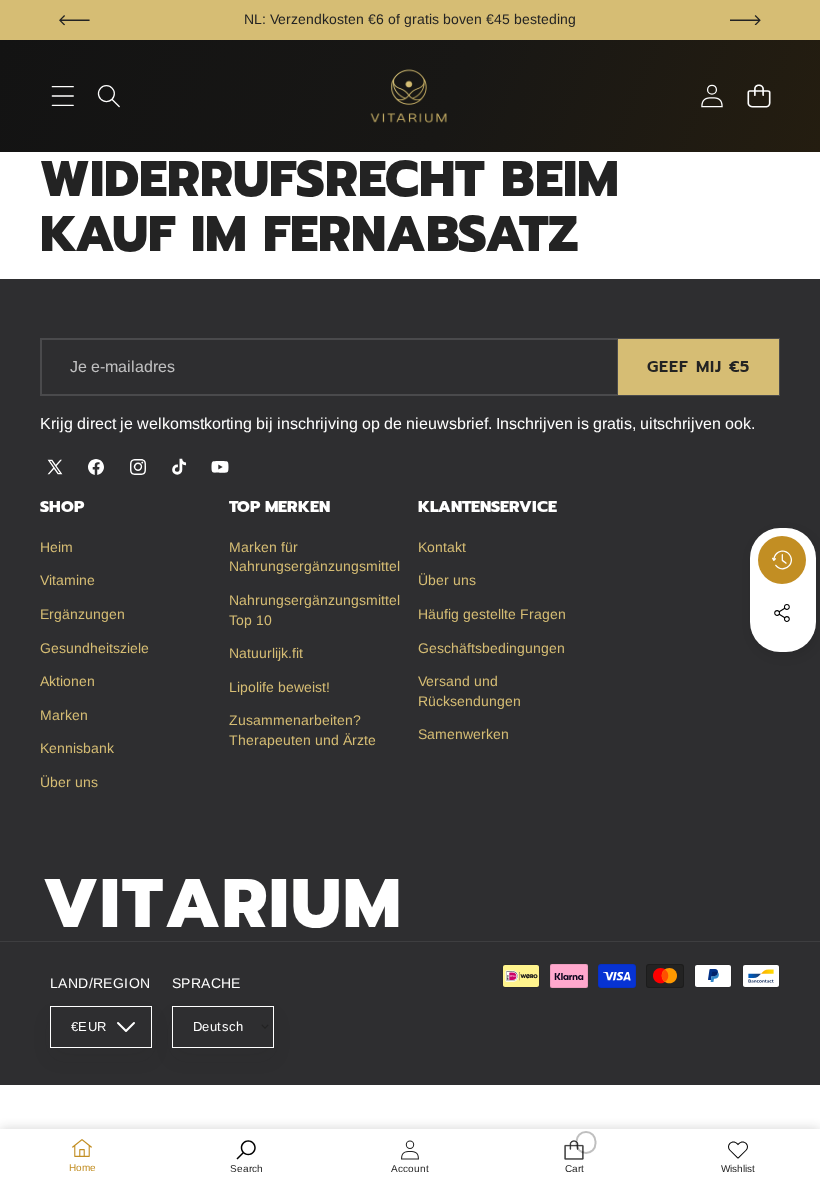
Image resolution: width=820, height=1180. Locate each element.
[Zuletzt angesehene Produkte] (782, 560)
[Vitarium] (410, 95)
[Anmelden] (711, 96)
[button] (74, 20)
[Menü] (62, 96)
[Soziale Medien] (782, 613)
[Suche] (109, 96)
